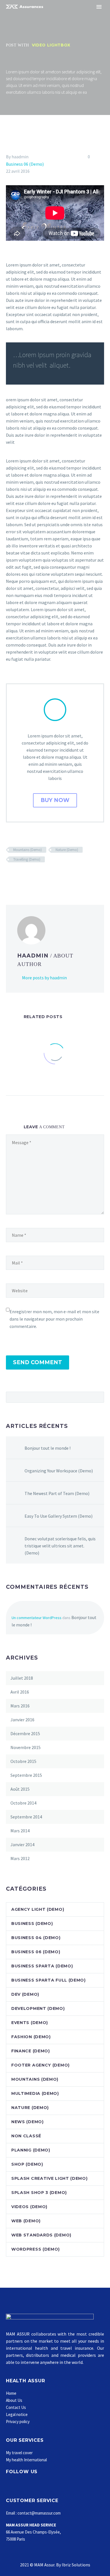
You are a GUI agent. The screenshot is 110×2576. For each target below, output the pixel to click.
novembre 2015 (26, 1747)
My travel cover (19, 2453)
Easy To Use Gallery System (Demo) (59, 1516)
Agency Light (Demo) (38, 1909)
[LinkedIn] (42, 876)
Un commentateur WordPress (37, 1618)
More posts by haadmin (44, 978)
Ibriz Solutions (76, 2565)
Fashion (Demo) (31, 2037)
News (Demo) (27, 2122)
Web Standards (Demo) (41, 2235)
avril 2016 (20, 1692)
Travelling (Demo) (27, 859)
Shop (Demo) (27, 2164)
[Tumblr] (34, 876)
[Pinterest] (26, 876)
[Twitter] (18, 876)
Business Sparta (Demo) (42, 1966)
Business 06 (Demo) (25, 164)
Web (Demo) (26, 2221)
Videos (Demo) (29, 2207)
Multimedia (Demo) (35, 2093)
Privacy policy (18, 2422)
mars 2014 (20, 1831)
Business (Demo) (32, 1924)
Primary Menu (99, 7)
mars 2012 (20, 1858)
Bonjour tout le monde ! (48, 1448)
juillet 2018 (22, 1678)
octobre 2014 (23, 1803)
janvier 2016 (22, 1720)
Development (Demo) (38, 2008)
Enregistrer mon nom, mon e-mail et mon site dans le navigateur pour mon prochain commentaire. (54, 1319)
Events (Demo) (30, 2023)
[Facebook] (10, 876)
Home (11, 2393)
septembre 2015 (26, 1775)
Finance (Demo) (31, 2051)
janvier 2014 (22, 1844)
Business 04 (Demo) (36, 1938)
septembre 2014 (26, 1817)
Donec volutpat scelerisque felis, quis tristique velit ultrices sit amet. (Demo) (60, 1546)
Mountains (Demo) (27, 850)
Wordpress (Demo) (36, 2249)
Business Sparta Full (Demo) (49, 1980)
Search (98, 1397)
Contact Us (16, 2407)
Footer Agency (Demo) (40, 2065)
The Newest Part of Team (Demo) (57, 1493)
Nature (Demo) (67, 850)
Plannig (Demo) (31, 2150)
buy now (55, 800)
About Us (14, 2400)
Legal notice (17, 2414)
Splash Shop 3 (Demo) (39, 2193)
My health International (26, 2460)
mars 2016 (20, 1706)
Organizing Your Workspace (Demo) (59, 1471)
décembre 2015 (25, 1733)
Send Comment (38, 1362)
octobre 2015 (23, 1761)
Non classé (26, 2136)
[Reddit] (50, 876)
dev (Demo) (25, 1994)
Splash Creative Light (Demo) (49, 2178)
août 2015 (20, 1789)
